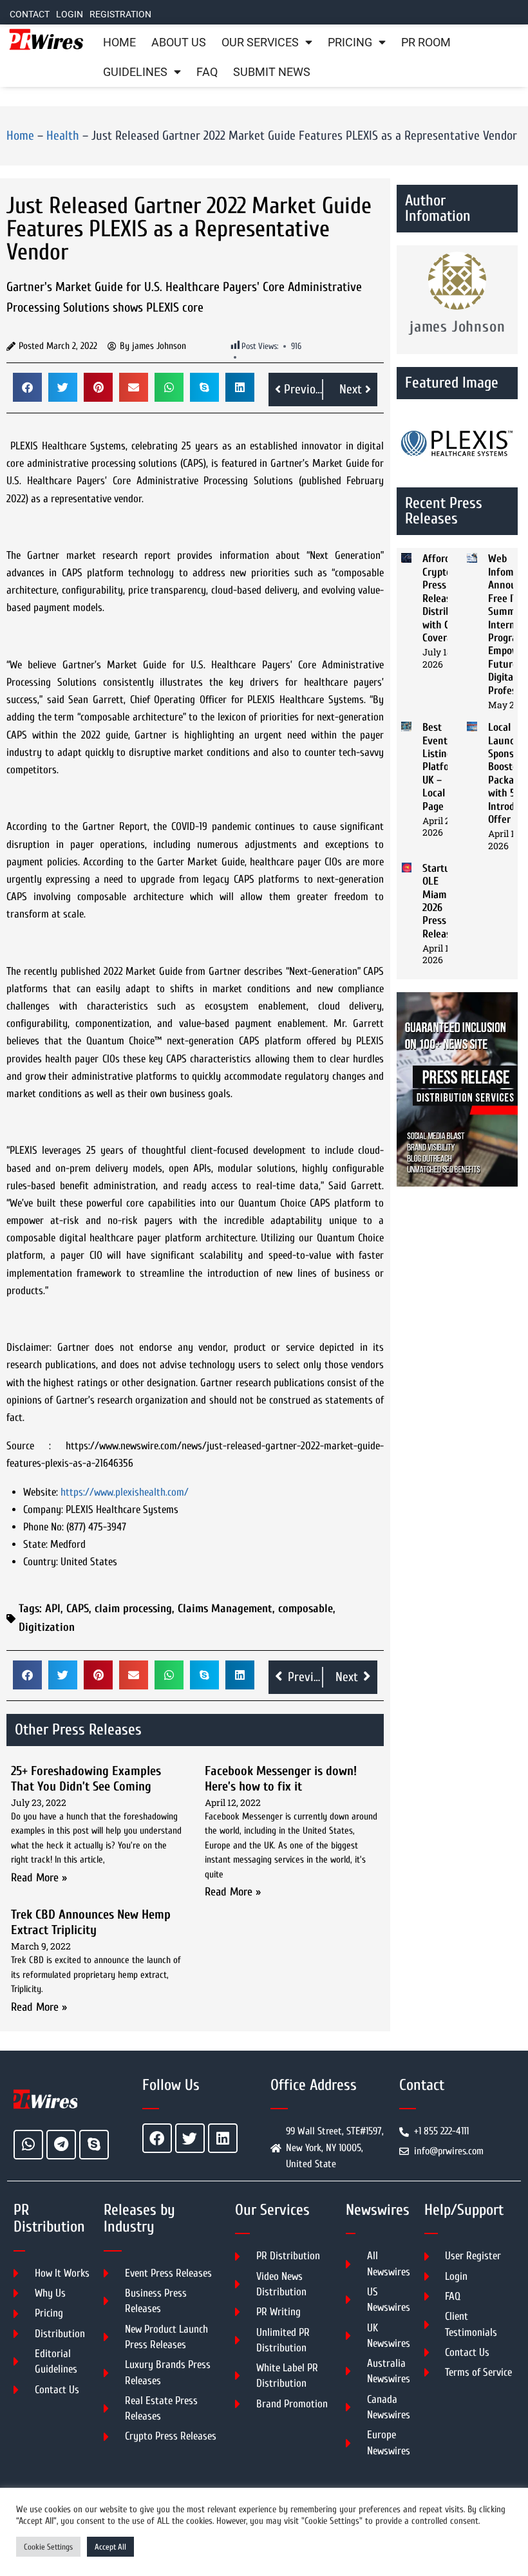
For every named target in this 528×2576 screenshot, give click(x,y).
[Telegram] (61, 2145)
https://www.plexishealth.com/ (125, 1492)
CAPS (78, 1609)
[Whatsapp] (28, 2145)
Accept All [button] (110, 2547)
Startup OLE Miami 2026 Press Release (439, 901)
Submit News (272, 72)
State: (35, 1544)
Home (119, 42)
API (53, 1609)
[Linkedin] (223, 2138)
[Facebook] (157, 2138)
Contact (30, 14)
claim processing (133, 1609)
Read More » (39, 1878)
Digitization (47, 1627)
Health (63, 136)
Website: (41, 1492)
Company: (43, 1509)
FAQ (207, 72)
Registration (120, 14)
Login (70, 14)
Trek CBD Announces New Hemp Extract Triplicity (91, 1922)
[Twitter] (190, 2138)
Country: (41, 1562)
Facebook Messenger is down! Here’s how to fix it (281, 1779)
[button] (27, 387)
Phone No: (43, 1527)
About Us (179, 42)
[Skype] (94, 2145)
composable (306, 1609)
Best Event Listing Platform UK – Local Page (442, 766)
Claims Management (225, 1609)
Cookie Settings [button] (48, 2547)
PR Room (426, 42)
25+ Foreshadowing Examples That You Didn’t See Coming (86, 1779)
